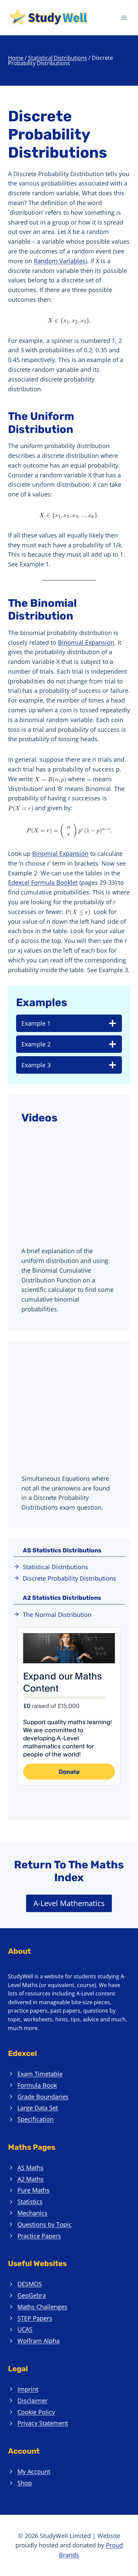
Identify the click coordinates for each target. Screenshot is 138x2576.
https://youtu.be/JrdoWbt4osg (53, 1133)
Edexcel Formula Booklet (43, 882)
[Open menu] (124, 18)
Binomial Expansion (86, 642)
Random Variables (60, 261)
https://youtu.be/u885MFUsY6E (55, 1360)
